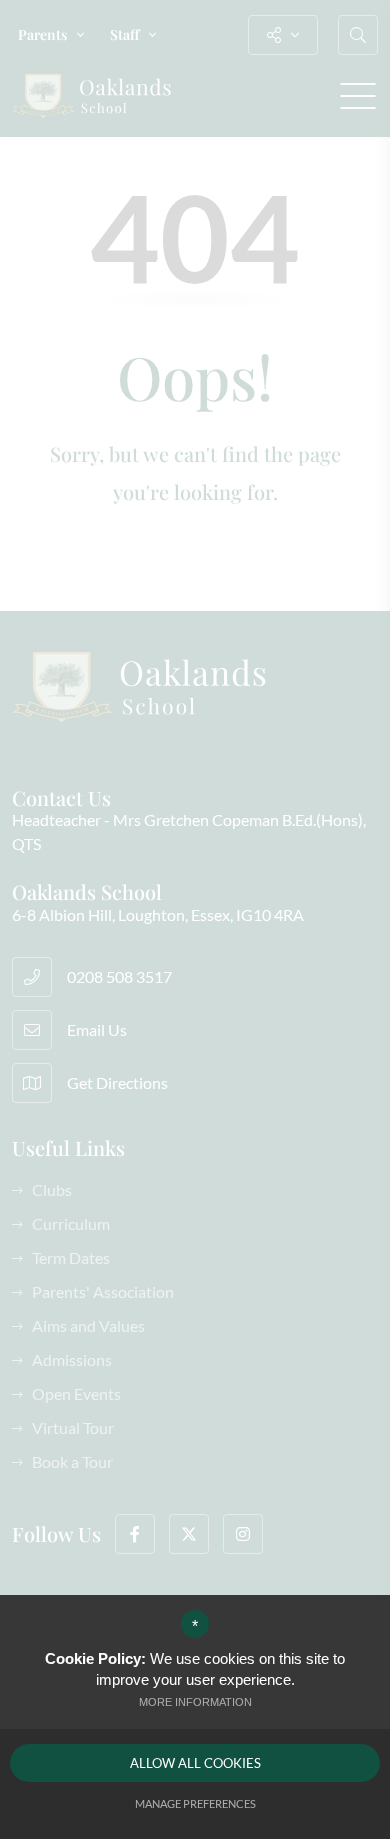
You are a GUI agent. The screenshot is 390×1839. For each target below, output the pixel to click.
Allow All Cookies (195, 1763)
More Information (195, 1702)
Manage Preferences (195, 1803)
